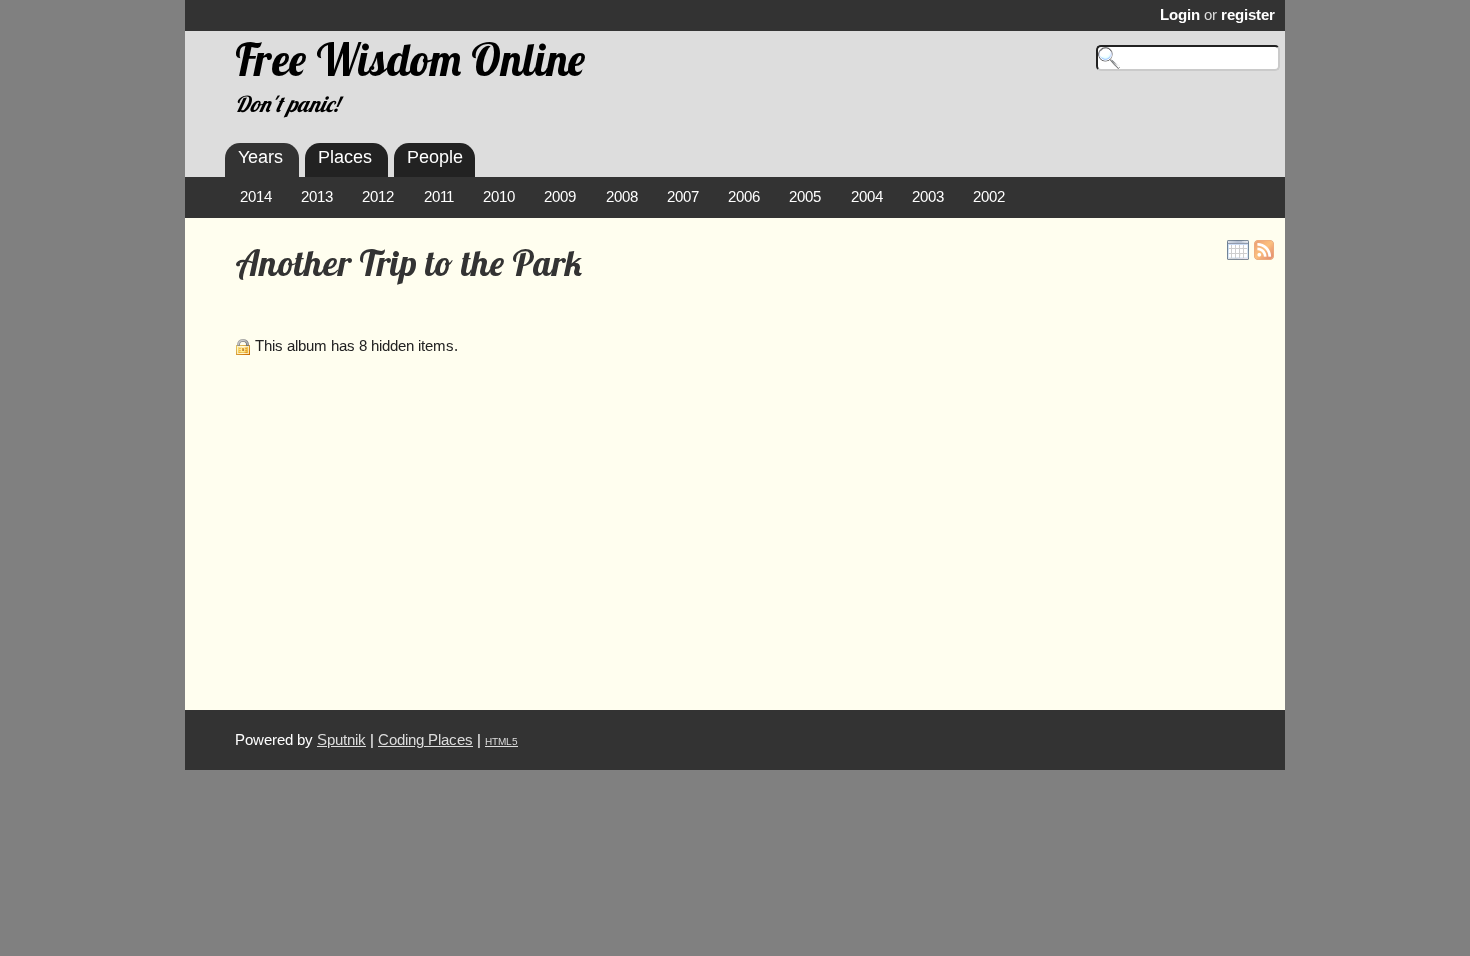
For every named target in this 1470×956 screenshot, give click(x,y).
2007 (683, 197)
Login (1180, 15)
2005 (805, 197)
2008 (622, 197)
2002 (989, 197)
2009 (560, 197)
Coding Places (425, 740)
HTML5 (501, 741)
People (435, 157)
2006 (744, 197)
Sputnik (341, 740)
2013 (317, 197)
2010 (499, 197)
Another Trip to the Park (408, 263)
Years (260, 157)
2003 (928, 197)
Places (345, 157)
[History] (1238, 249)
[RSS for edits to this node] (1264, 249)
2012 (378, 197)
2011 (439, 197)
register (1248, 15)
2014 (256, 197)
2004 (867, 197)
